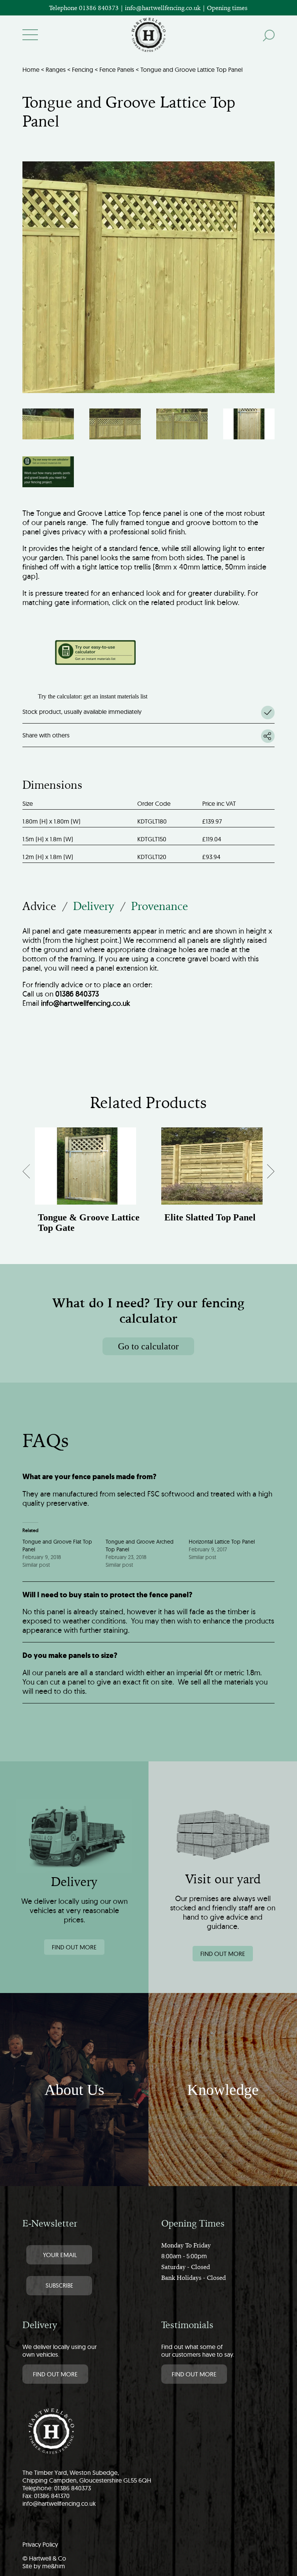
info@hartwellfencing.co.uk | (166, 8)
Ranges (56, 69)
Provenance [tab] (160, 906)
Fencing (83, 69)
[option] (86, 1188)
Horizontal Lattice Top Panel (222, 1542)
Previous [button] (33, 1174)
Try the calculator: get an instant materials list (93, 696)
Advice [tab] (39, 906)
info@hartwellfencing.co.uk (59, 2503)
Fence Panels (117, 69)
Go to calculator (148, 1346)
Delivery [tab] (94, 906)
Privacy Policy (40, 2544)
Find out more (74, 1947)
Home (31, 69)
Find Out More (55, 2374)
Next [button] (265, 1174)
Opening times (227, 8)
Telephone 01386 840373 (85, 8)
